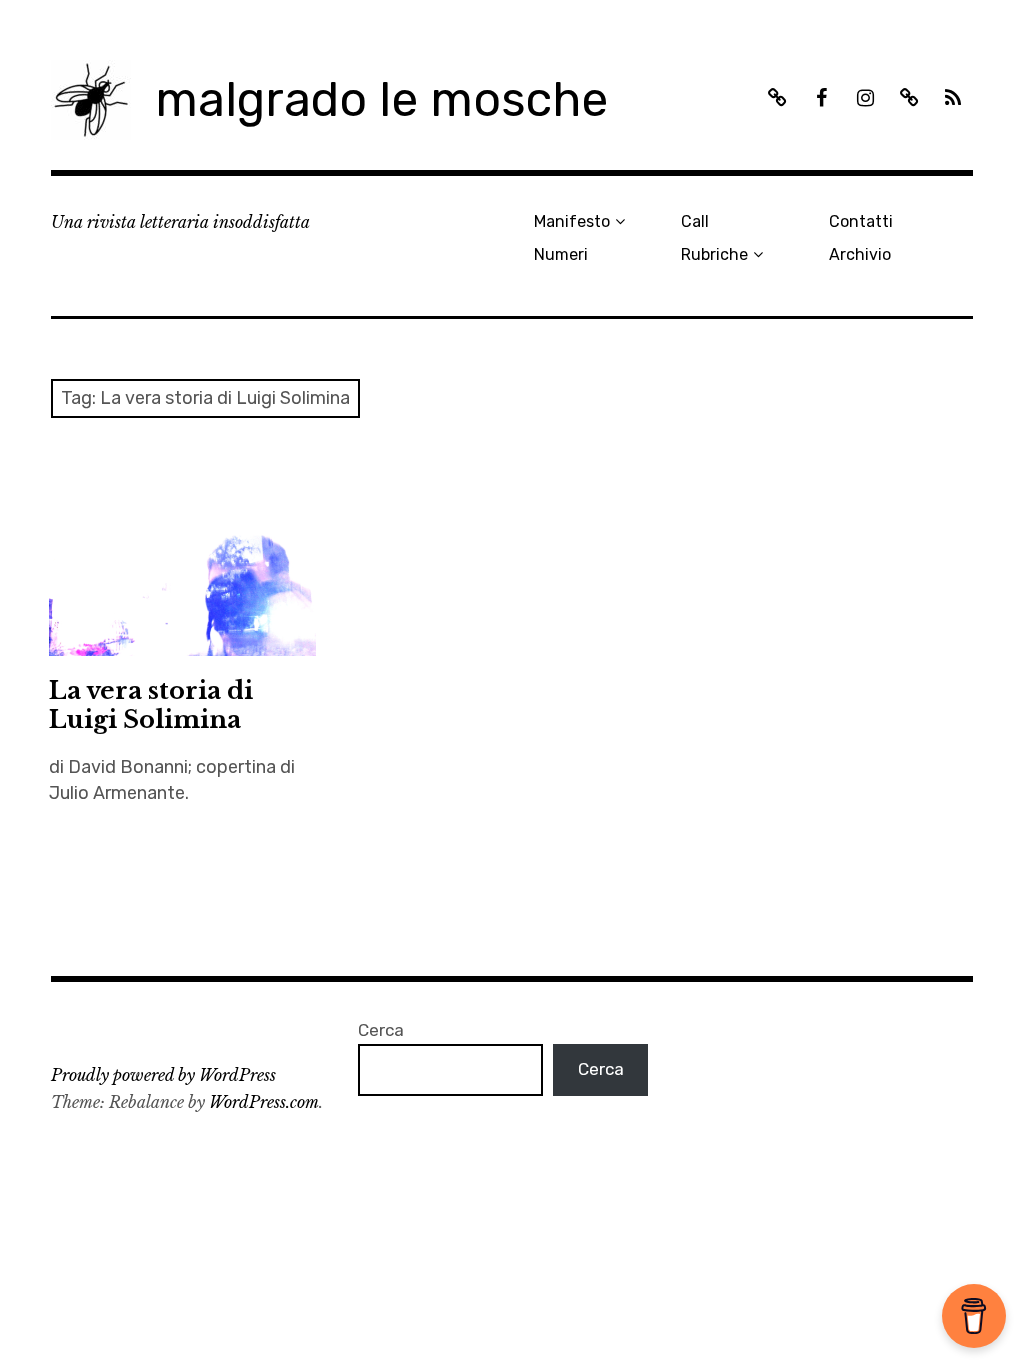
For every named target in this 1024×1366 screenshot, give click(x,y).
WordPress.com (264, 1102)
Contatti (861, 221)
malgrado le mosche (381, 99)
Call (695, 221)
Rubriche (714, 254)
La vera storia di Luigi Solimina (151, 705)
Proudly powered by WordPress (163, 1075)
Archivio (860, 254)
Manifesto (572, 221)
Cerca (381, 1030)
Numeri (561, 254)
